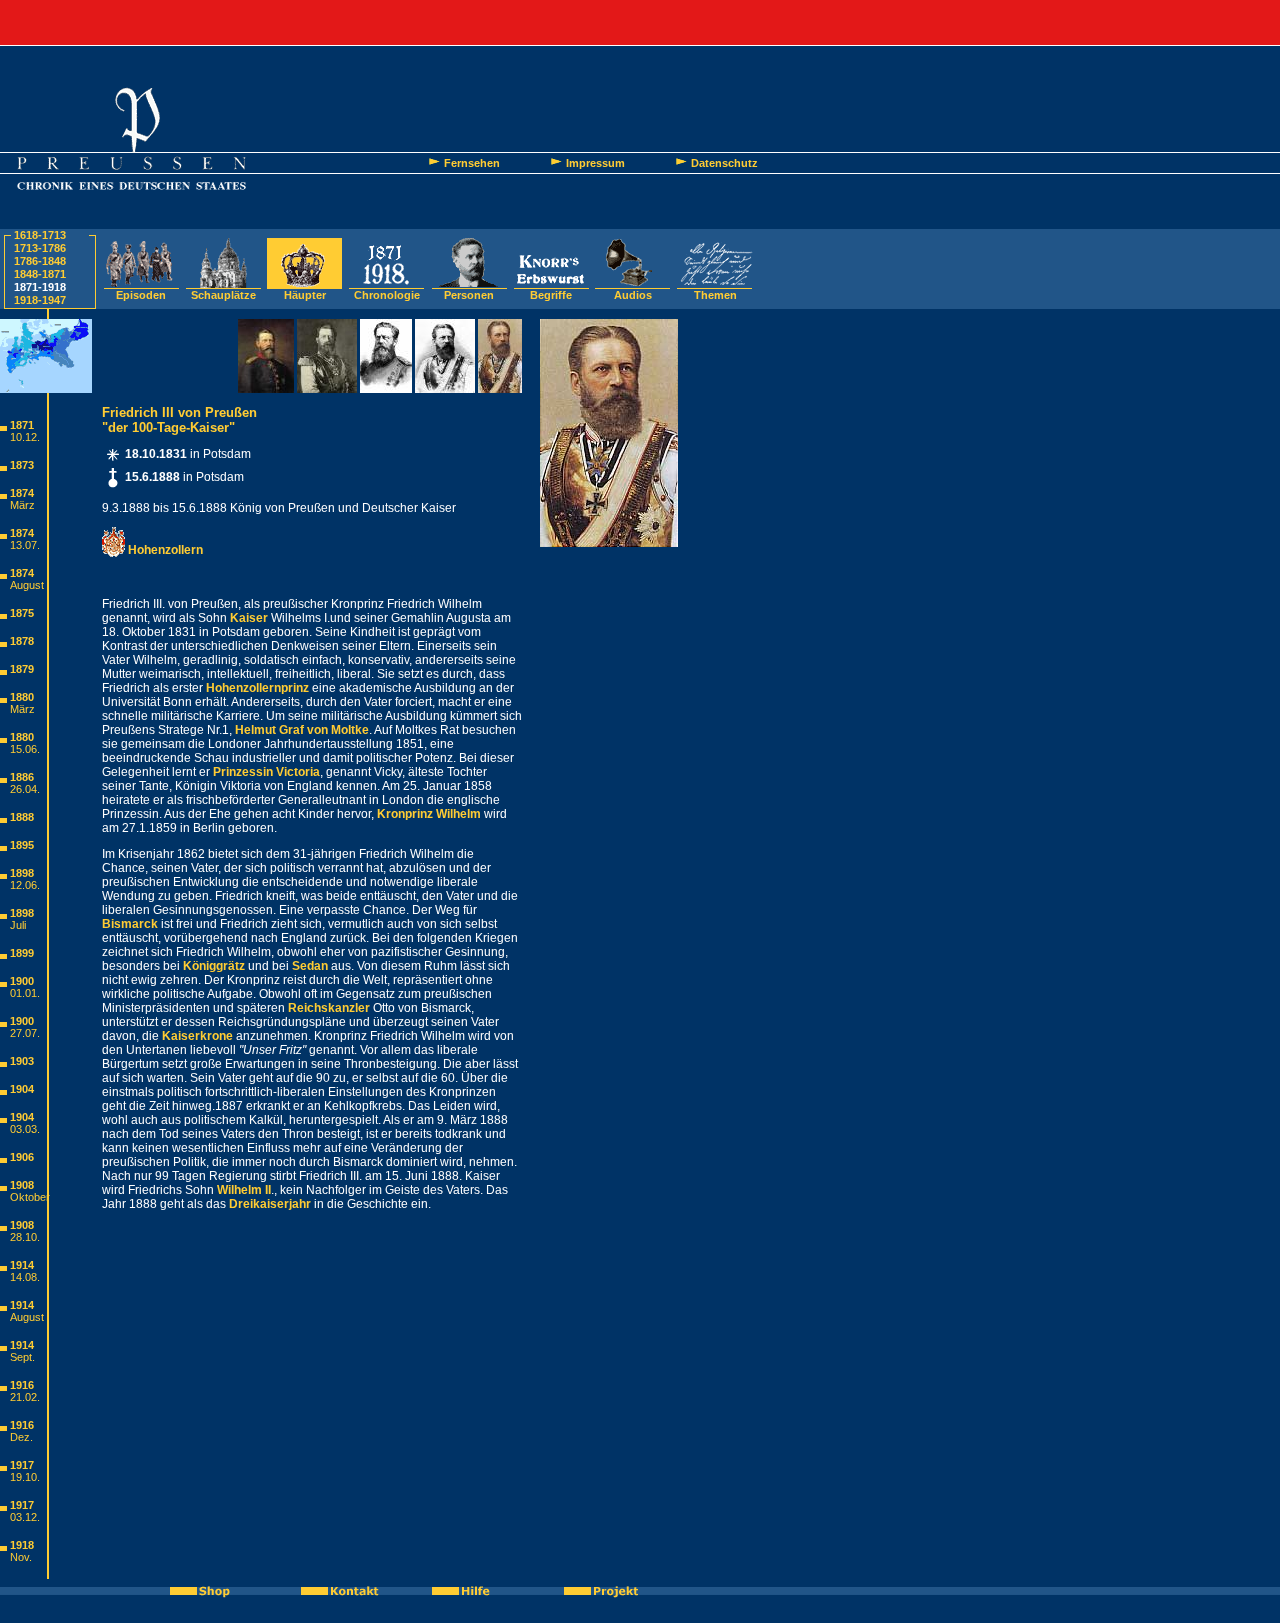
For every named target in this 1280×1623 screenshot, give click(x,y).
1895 (22, 845)
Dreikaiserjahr (270, 1204)
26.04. (25, 789)
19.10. (25, 1477)
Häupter (305, 295)
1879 (22, 669)
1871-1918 (40, 287)
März (22, 505)
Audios (633, 295)
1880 (22, 697)
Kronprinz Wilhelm (429, 814)
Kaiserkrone (197, 1036)
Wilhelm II (244, 1190)
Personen (469, 295)
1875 (22, 613)
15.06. (25, 749)
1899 (22, 953)
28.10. (25, 1237)
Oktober (30, 1197)
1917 (22, 1465)
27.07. (25, 1033)
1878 (22, 641)
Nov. (21, 1557)
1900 (22, 981)
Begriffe (551, 295)
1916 (22, 1385)
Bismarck (130, 924)
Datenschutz (724, 163)
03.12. (25, 1517)
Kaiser (249, 618)
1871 (22, 425)
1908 (22, 1185)
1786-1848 (40, 261)
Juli (18, 925)
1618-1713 (40, 235)
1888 (22, 817)
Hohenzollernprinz (257, 688)
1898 (22, 873)
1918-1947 (40, 300)
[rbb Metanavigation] (640, 22)
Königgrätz (214, 966)
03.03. (25, 1129)
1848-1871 (40, 274)
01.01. (25, 993)
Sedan (310, 966)
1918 (22, 1545)
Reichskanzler (329, 1008)
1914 (22, 1265)
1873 (22, 465)
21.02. (25, 1397)
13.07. (25, 545)
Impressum (595, 163)
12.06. (25, 885)
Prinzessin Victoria (266, 772)
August (27, 585)
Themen (715, 295)
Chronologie (387, 295)
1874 (22, 493)
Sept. (22, 1357)
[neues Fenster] (210, 1591)
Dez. (21, 1437)
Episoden (141, 295)
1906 (22, 1157)
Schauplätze (223, 295)
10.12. (25, 437)
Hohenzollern (164, 550)
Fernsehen (472, 163)
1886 (22, 777)
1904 (22, 1089)
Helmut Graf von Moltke (302, 730)
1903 (22, 1061)
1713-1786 (40, 248)
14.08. (25, 1277)
